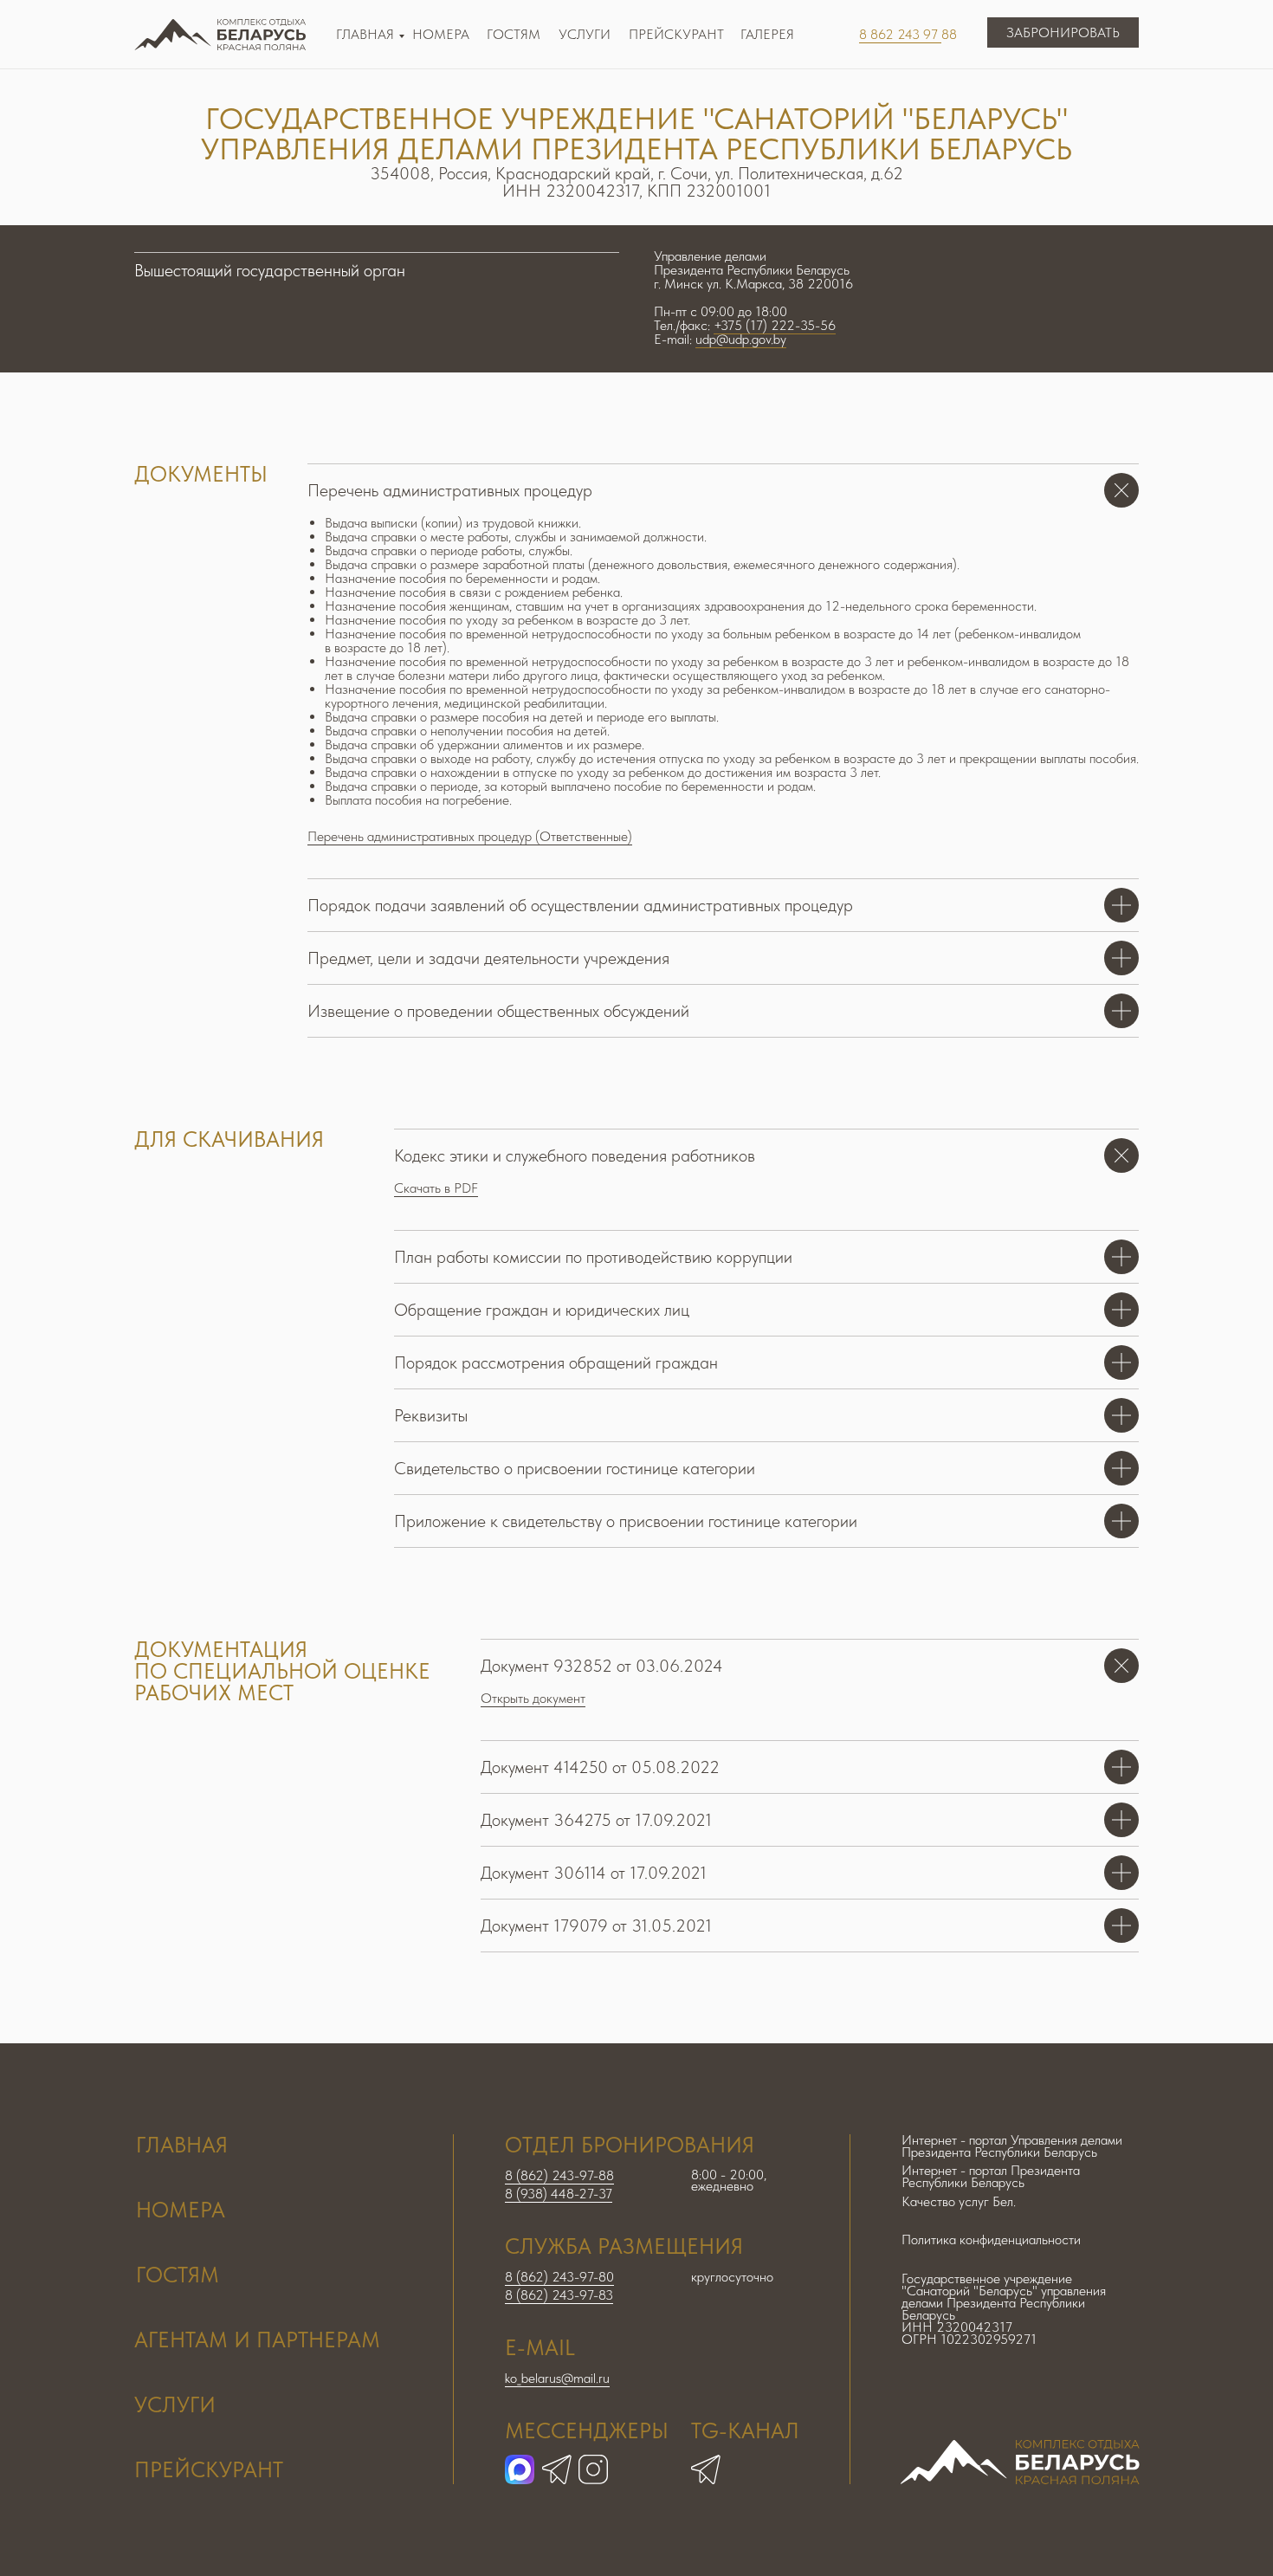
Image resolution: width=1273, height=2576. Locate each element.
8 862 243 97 (900, 34)
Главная (365, 34)
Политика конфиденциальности (991, 2239)
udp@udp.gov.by (741, 339)
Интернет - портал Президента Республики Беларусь (991, 2176)
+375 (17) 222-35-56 (775, 325)
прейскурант (209, 2469)
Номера (441, 34)
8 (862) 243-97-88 (559, 2175)
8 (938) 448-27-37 (559, 2194)
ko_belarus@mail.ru (557, 2378)
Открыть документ (533, 1698)
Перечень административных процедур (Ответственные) (470, 836)
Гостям (514, 34)
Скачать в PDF (436, 1188)
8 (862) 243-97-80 (559, 2277)
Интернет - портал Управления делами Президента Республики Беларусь (1012, 2146)
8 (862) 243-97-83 (559, 2295)
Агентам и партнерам (257, 2340)
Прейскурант (676, 34)
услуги (175, 2404)
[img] (706, 2469)
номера (181, 2210)
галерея (767, 34)
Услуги (585, 34)
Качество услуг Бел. (959, 2201)
